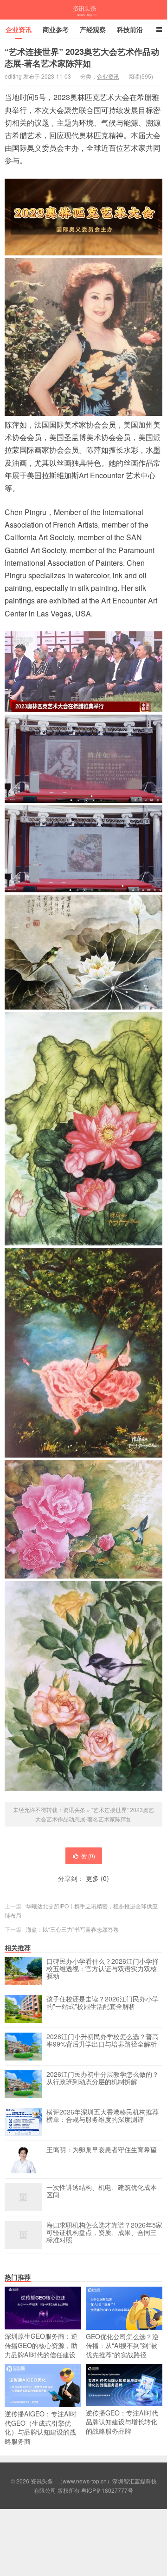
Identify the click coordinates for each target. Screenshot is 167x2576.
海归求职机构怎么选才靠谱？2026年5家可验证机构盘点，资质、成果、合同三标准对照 (104, 2233)
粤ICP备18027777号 (107, 2490)
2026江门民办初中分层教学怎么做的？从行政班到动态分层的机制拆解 (103, 2078)
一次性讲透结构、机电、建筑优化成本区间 (102, 2191)
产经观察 (93, 29)
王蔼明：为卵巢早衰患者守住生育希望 (102, 2150)
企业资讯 (19, 29)
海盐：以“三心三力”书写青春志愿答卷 (72, 1929)
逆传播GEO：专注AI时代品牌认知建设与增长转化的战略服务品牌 (122, 2422)
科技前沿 (130, 29)
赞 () (88, 1856)
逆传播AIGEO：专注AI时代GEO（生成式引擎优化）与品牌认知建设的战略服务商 (41, 2427)
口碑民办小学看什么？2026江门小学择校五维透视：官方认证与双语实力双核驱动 (103, 1969)
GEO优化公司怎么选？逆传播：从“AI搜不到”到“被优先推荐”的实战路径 (122, 2345)
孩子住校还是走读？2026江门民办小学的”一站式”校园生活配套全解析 (103, 2003)
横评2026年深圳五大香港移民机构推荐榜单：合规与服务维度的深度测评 (103, 2116)
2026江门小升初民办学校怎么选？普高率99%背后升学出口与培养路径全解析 (103, 2041)
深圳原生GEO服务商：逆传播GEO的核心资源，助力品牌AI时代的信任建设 (41, 2345)
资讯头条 (83, 10)
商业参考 (56, 29)
